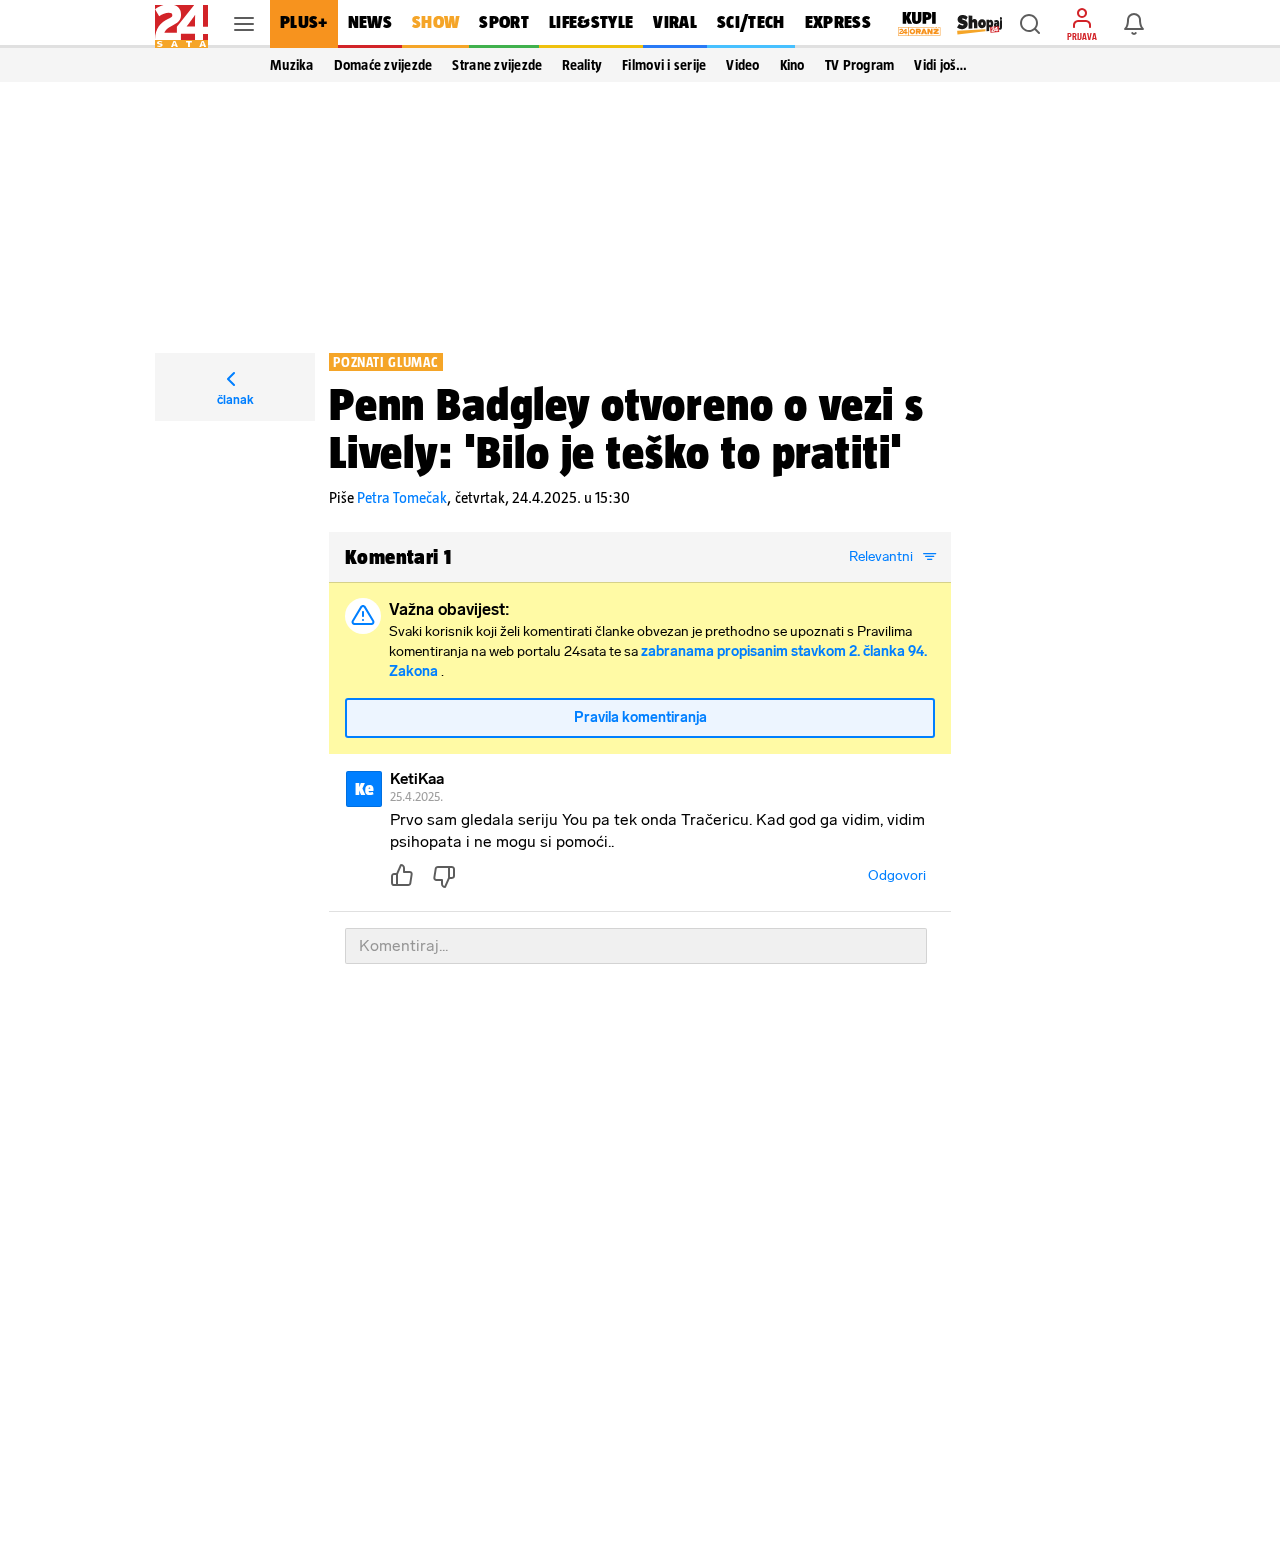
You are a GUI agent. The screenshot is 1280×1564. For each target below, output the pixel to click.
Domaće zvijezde (383, 65)
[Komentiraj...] (636, 946)
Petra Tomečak (402, 497)
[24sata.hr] (181, 24)
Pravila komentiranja (640, 717)
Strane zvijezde (497, 65)
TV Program (860, 65)
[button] (1030, 24)
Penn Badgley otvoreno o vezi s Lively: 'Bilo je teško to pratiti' (626, 428)
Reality (582, 65)
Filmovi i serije (664, 65)
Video (742, 65)
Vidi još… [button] (940, 65)
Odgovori (897, 875)
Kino (792, 65)
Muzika (292, 65)
